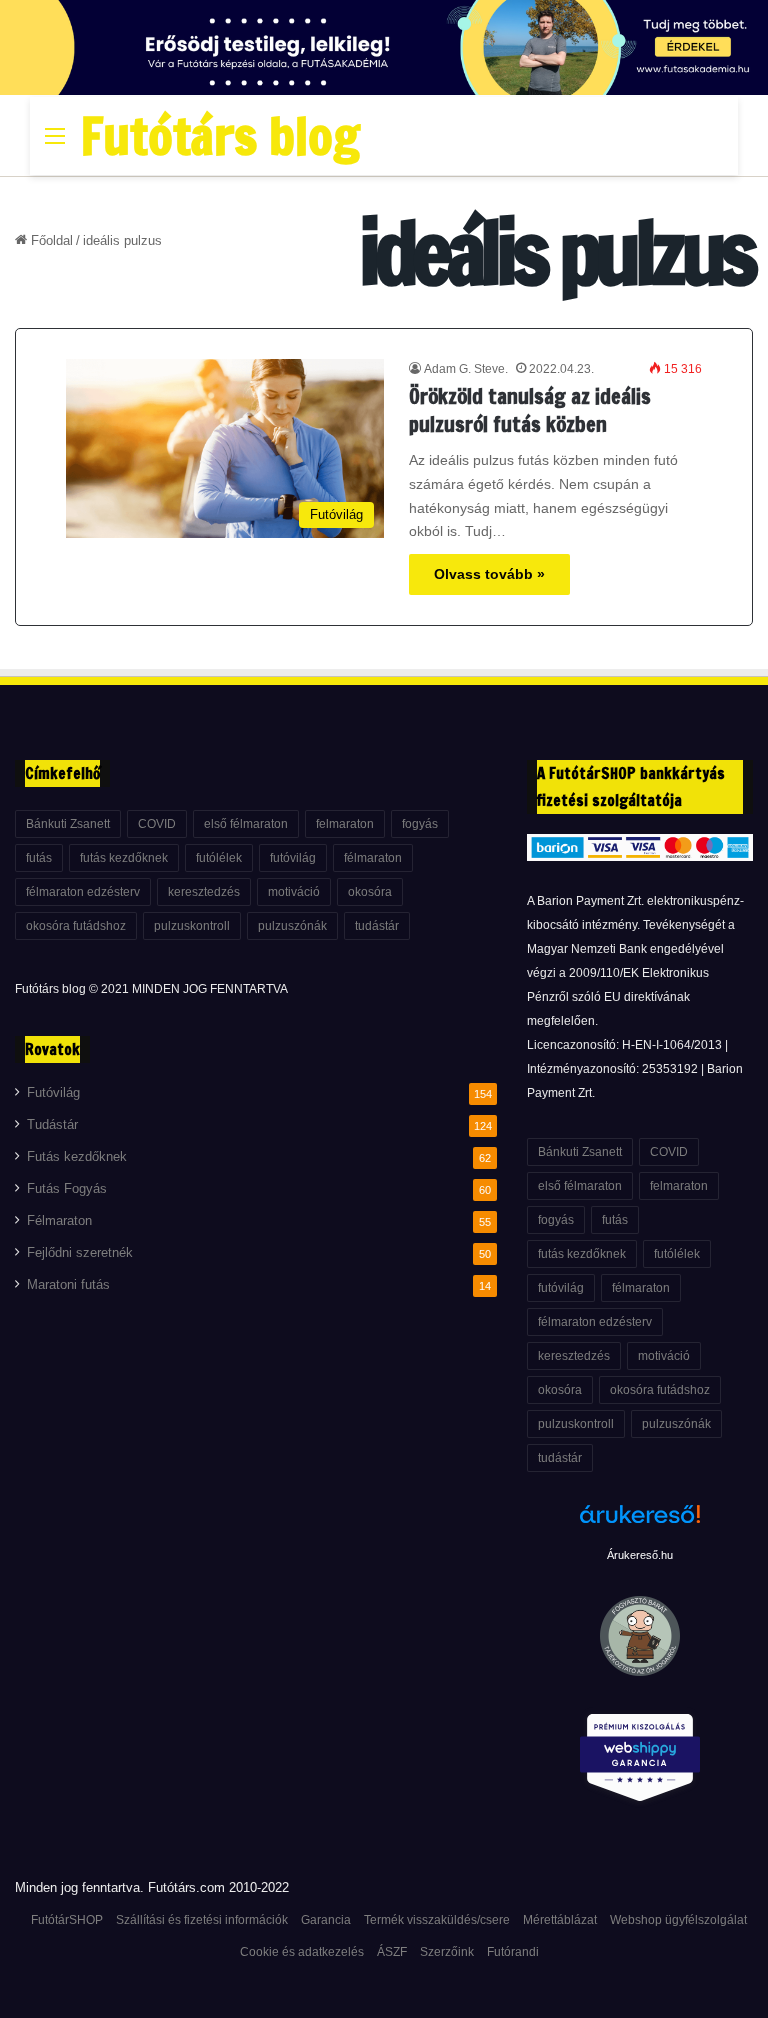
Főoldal (50, 240)
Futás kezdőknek (77, 1157)
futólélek (219, 858)
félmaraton (373, 858)
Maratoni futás (68, 1285)
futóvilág (293, 858)
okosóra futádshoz (76, 926)
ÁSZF (392, 1952)
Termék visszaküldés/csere (437, 1920)
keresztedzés (204, 892)
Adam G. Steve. (466, 369)
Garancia (326, 1920)
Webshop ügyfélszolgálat (678, 1920)
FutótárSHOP (67, 1920)
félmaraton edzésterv (83, 892)
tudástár (377, 926)
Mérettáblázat (560, 1920)
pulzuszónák (292, 926)
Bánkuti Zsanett (68, 824)
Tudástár (52, 1125)
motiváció (294, 892)
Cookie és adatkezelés (302, 1952)
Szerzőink (447, 1952)
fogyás (420, 824)
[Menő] (55, 143)
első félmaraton (246, 824)
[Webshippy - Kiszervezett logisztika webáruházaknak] (640, 1761)
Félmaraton (59, 1221)
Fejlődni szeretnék (80, 1253)
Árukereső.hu (640, 1555)
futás (39, 858)
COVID (157, 824)
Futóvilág (53, 1093)
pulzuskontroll (192, 926)
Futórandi (513, 1952)
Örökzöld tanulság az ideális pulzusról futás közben (530, 410)
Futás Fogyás (67, 1189)
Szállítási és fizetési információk (202, 1920)
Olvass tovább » (489, 574)
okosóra (370, 892)
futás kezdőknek (124, 858)
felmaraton (345, 824)
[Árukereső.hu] (640, 1525)
